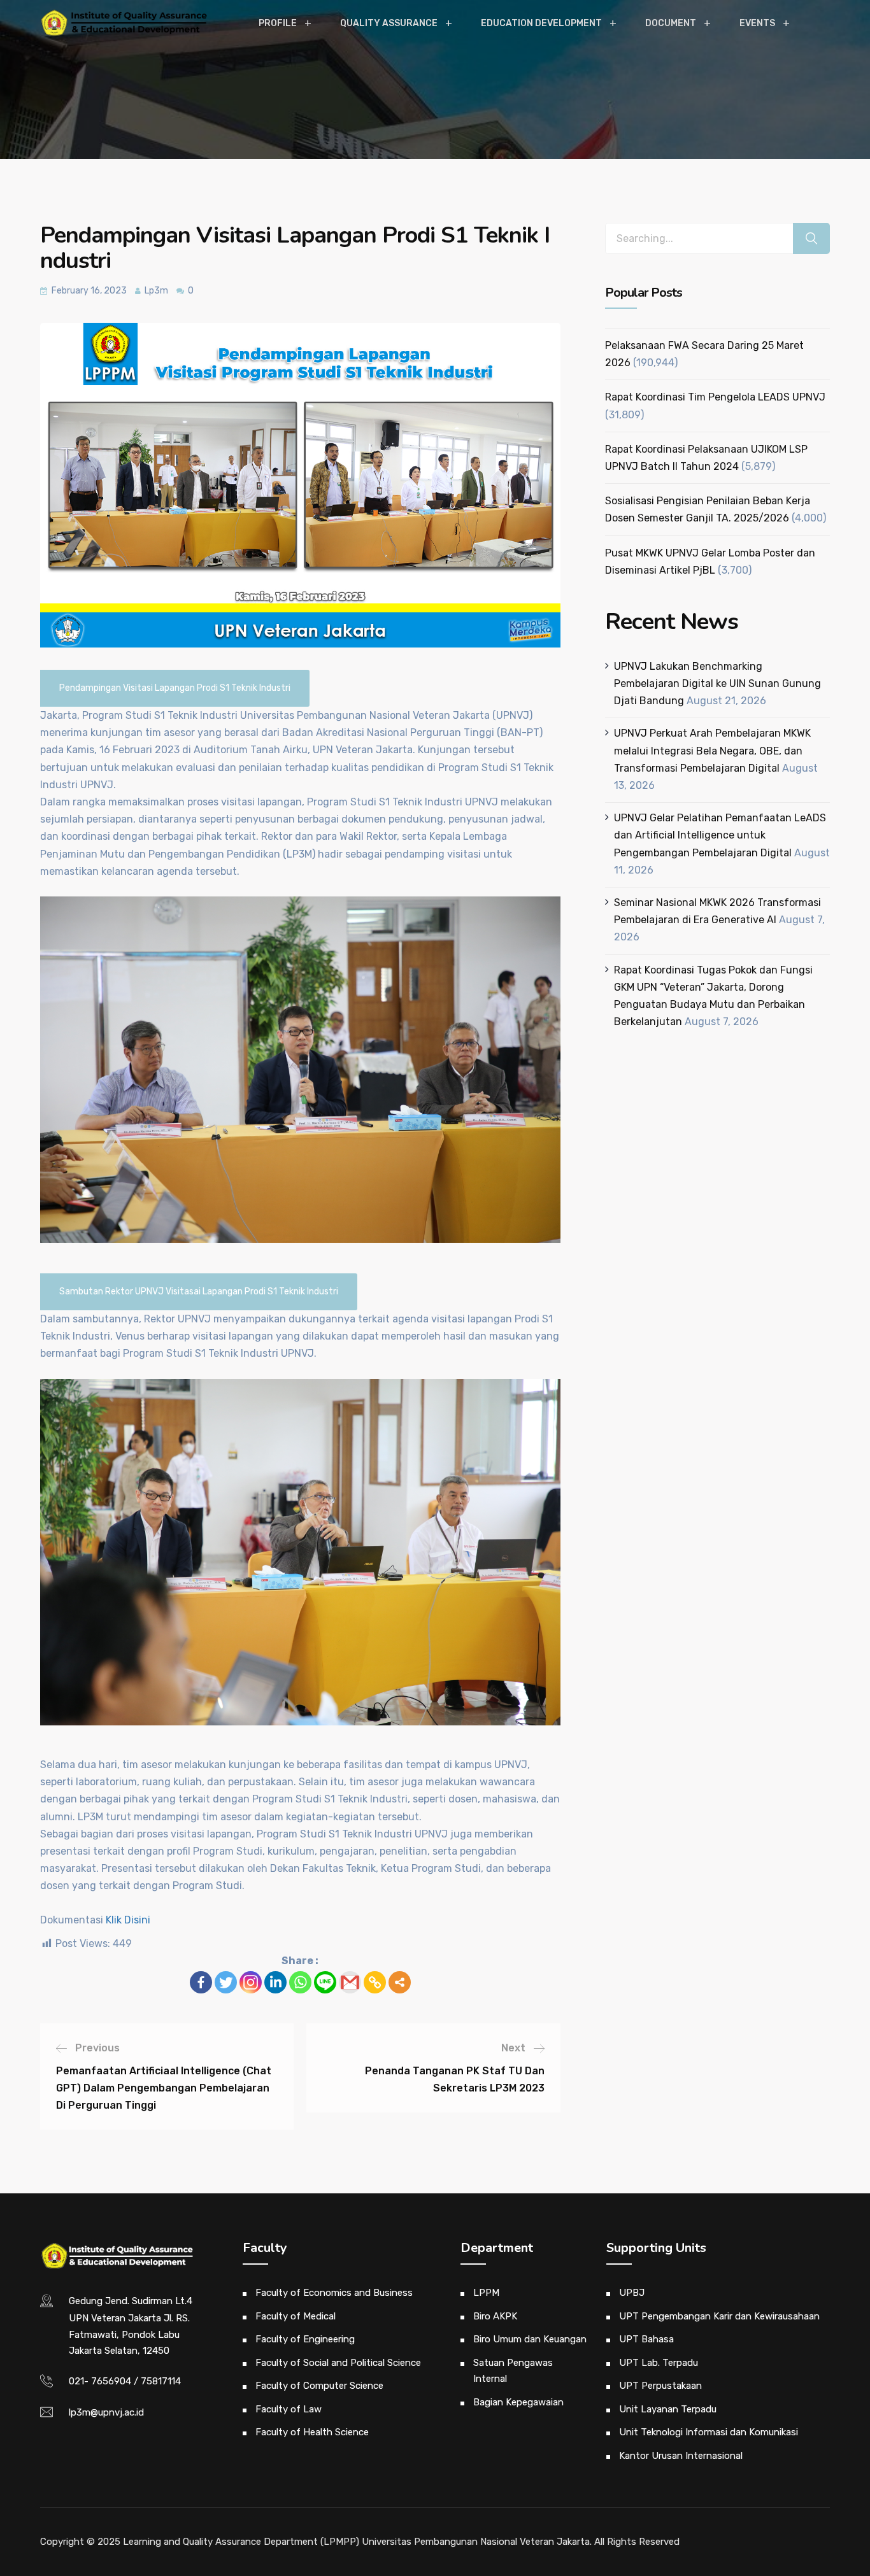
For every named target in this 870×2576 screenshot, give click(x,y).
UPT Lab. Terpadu (659, 2363)
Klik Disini (128, 1920)
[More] (400, 1982)
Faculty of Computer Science (319, 2386)
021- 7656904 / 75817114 (125, 2381)
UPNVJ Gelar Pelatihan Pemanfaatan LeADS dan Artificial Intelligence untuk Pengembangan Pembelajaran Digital (720, 835)
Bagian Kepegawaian (518, 2402)
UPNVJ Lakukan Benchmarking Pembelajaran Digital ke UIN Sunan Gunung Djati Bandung (717, 683)
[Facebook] (201, 1982)
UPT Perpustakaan (660, 2386)
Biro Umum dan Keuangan (530, 2339)
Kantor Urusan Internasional (681, 2456)
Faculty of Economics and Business (334, 2293)
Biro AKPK (495, 2316)
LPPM (486, 2293)
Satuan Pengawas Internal (513, 2371)
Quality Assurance (389, 23)
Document (671, 23)
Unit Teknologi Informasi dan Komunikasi (709, 2432)
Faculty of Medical (296, 2316)
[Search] (811, 238)
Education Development (541, 23)
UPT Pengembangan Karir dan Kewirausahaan (719, 2316)
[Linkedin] (275, 1982)
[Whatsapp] (300, 1982)
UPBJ (632, 2293)
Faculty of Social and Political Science (338, 2363)
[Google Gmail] (350, 1982)
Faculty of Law (289, 2409)
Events (757, 23)
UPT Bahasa (646, 2339)
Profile (278, 23)
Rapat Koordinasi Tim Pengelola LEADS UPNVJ (715, 397)
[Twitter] (226, 1982)
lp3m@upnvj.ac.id (106, 2412)
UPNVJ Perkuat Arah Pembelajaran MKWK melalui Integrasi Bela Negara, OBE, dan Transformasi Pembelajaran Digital (712, 750)
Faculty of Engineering (305, 2339)
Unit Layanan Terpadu (668, 2409)
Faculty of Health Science (312, 2432)
